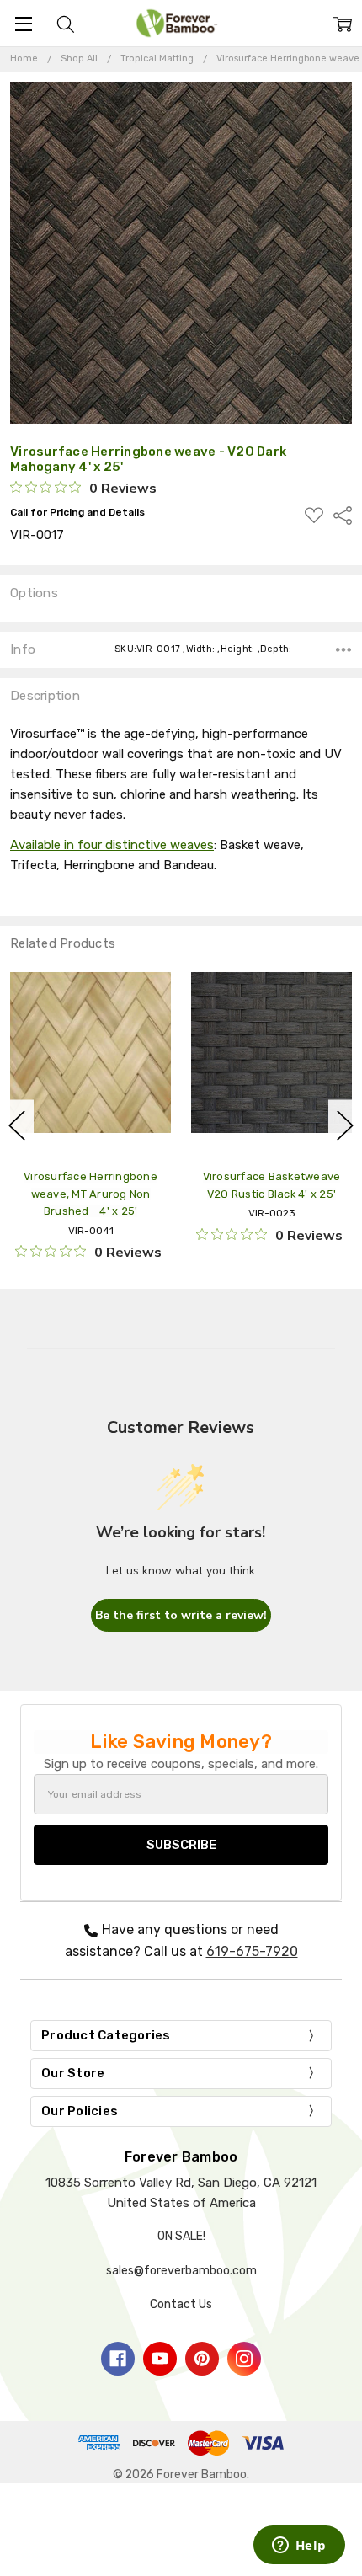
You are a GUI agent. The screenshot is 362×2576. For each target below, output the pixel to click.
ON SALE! (181, 2236)
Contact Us (181, 2304)
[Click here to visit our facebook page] (118, 2359)
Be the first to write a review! (181, 1615)
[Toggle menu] (23, 23)
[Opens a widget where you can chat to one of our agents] (299, 2547)
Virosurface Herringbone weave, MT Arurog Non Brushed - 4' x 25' (90, 1194)
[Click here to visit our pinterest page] (202, 2359)
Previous (17, 1126)
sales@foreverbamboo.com (181, 2271)
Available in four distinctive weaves (112, 845)
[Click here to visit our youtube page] (160, 2359)
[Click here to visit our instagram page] (244, 2359)
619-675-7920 (252, 1951)
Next (345, 1126)
